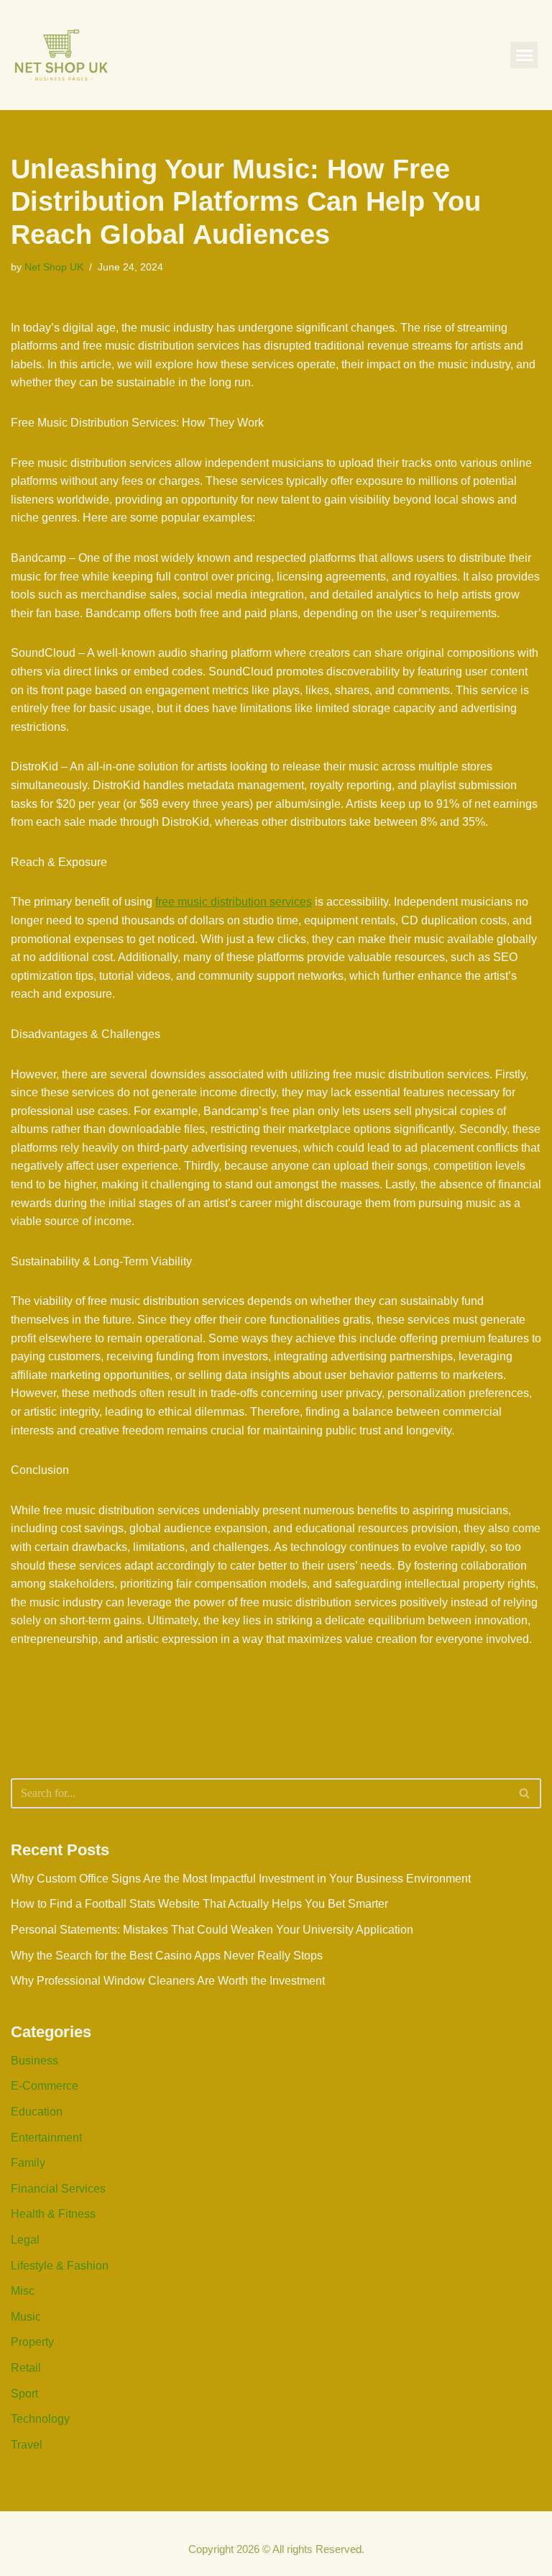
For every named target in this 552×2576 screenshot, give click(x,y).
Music (26, 2317)
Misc (23, 2291)
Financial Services (58, 2189)
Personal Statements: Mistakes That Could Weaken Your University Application (212, 1930)
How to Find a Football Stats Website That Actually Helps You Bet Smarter (199, 1904)
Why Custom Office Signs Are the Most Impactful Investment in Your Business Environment (241, 1879)
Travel (27, 2445)
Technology (40, 2419)
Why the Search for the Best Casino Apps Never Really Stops (167, 1956)
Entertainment (46, 2138)
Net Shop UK (54, 267)
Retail (26, 2368)
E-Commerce (45, 2086)
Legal (25, 2240)
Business (34, 2061)
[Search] (525, 1793)
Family (28, 2163)
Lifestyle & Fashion (60, 2266)
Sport (24, 2394)
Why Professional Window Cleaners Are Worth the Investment (168, 1981)
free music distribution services (234, 902)
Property (32, 2342)
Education (37, 2112)
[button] (524, 55)
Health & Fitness (53, 2214)
